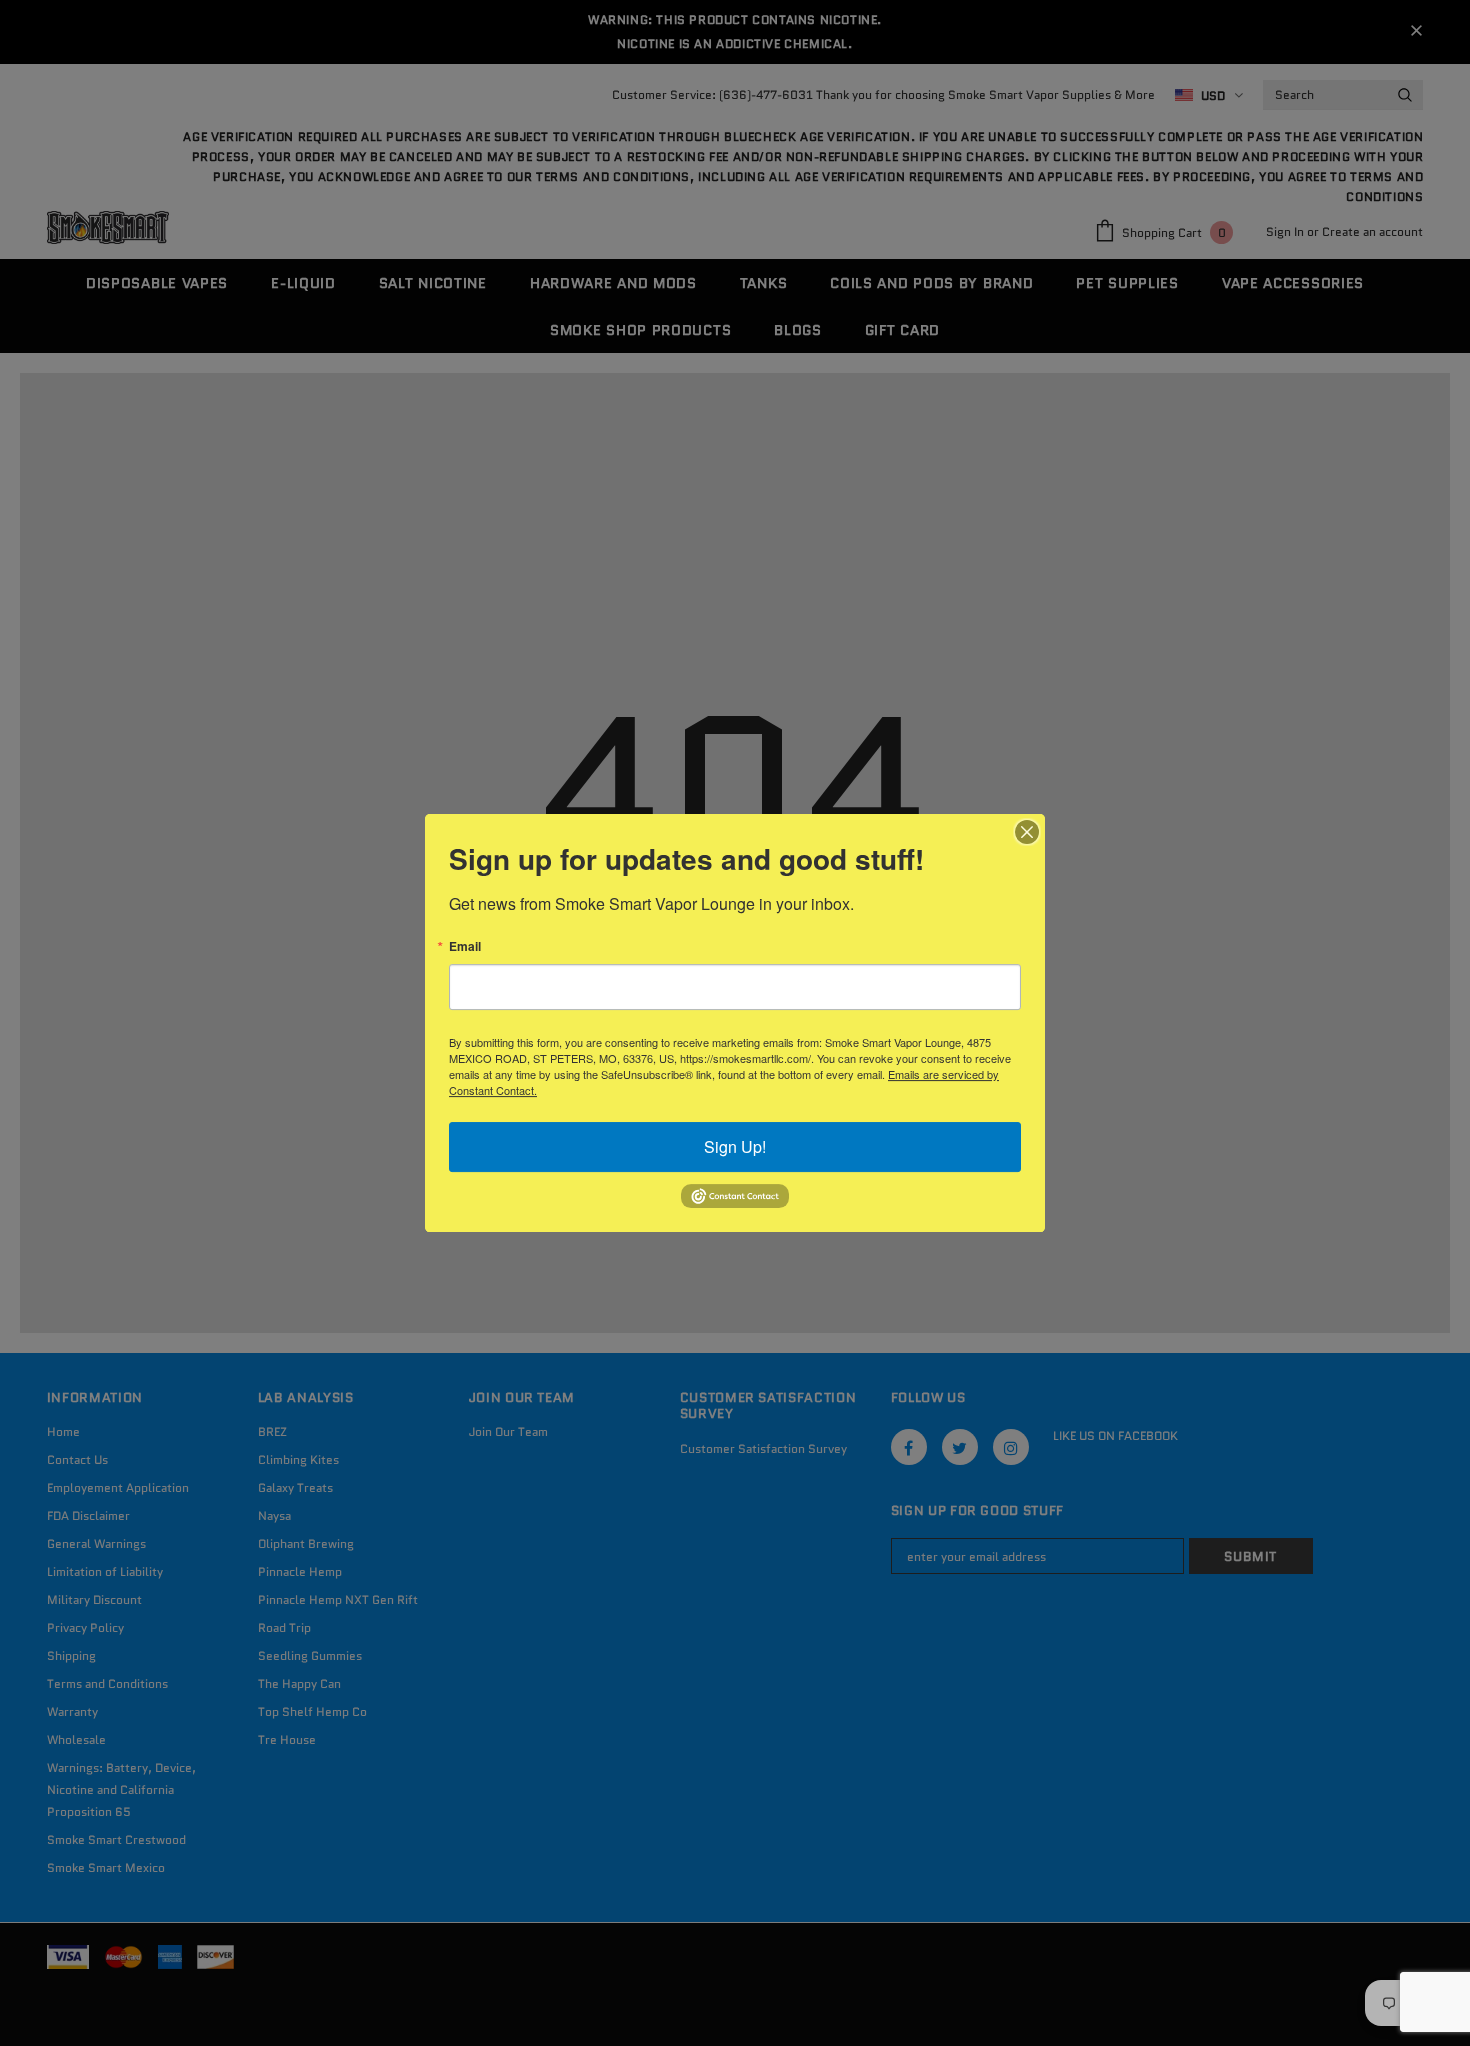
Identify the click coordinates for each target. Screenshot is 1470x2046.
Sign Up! (735, 1146)
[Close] (1027, 832)
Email (465, 946)
